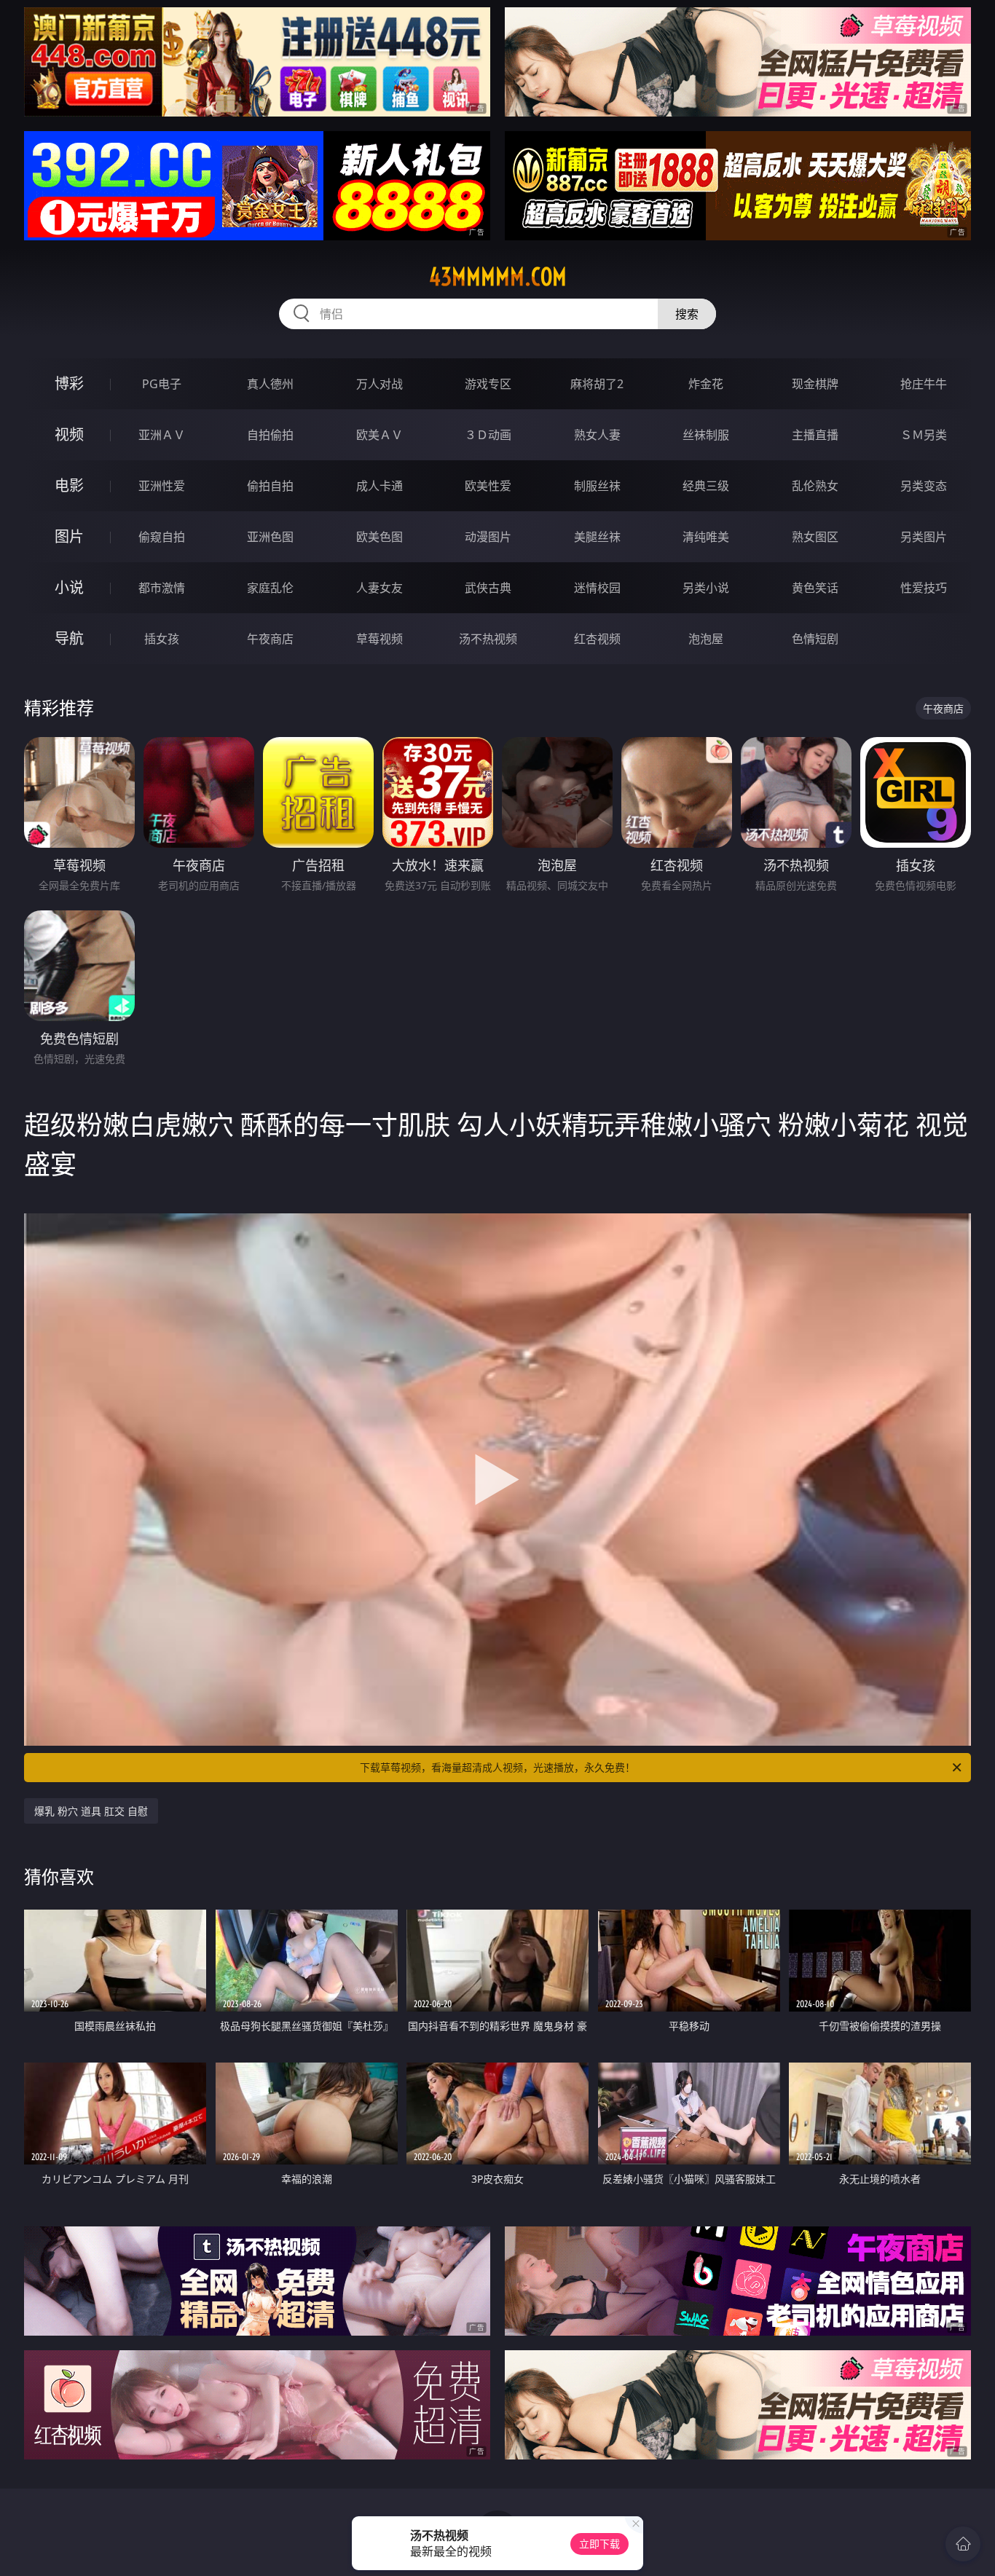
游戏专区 (488, 384)
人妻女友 (379, 588)
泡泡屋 (706, 639)
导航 (69, 638)
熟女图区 (815, 537)
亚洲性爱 (162, 486)
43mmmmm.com (498, 277)
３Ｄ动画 (488, 435)
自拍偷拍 (270, 435)
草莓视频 (379, 639)
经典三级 (706, 486)
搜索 (687, 314)
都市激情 (162, 588)
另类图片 (924, 537)
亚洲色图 (270, 537)
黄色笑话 (815, 588)
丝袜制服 (706, 435)
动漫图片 (488, 537)
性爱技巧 (924, 588)
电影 (69, 485)
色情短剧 (815, 639)
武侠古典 (488, 588)
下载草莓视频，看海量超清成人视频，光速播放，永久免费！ (497, 1767)
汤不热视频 (488, 639)
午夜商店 (270, 639)
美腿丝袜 (597, 537)
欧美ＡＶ (379, 435)
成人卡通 (379, 486)
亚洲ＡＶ (162, 435)
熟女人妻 (597, 435)
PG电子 (162, 384)
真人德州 (270, 384)
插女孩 (162, 639)
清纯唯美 (706, 537)
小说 (69, 587)
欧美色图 (379, 537)
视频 (69, 434)
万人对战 (379, 384)
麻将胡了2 (597, 384)
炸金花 (706, 384)
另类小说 (706, 588)
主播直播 (815, 435)
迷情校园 (597, 588)
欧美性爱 (488, 486)
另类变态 (924, 486)
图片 (69, 536)
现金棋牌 (815, 384)
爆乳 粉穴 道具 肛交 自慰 (91, 1811)
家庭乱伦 (270, 588)
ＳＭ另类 (924, 435)
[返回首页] (963, 2544)
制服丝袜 (597, 486)
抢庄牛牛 (924, 384)
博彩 (69, 383)
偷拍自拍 (270, 486)
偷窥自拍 (162, 537)
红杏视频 (597, 639)
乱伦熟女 (815, 486)
